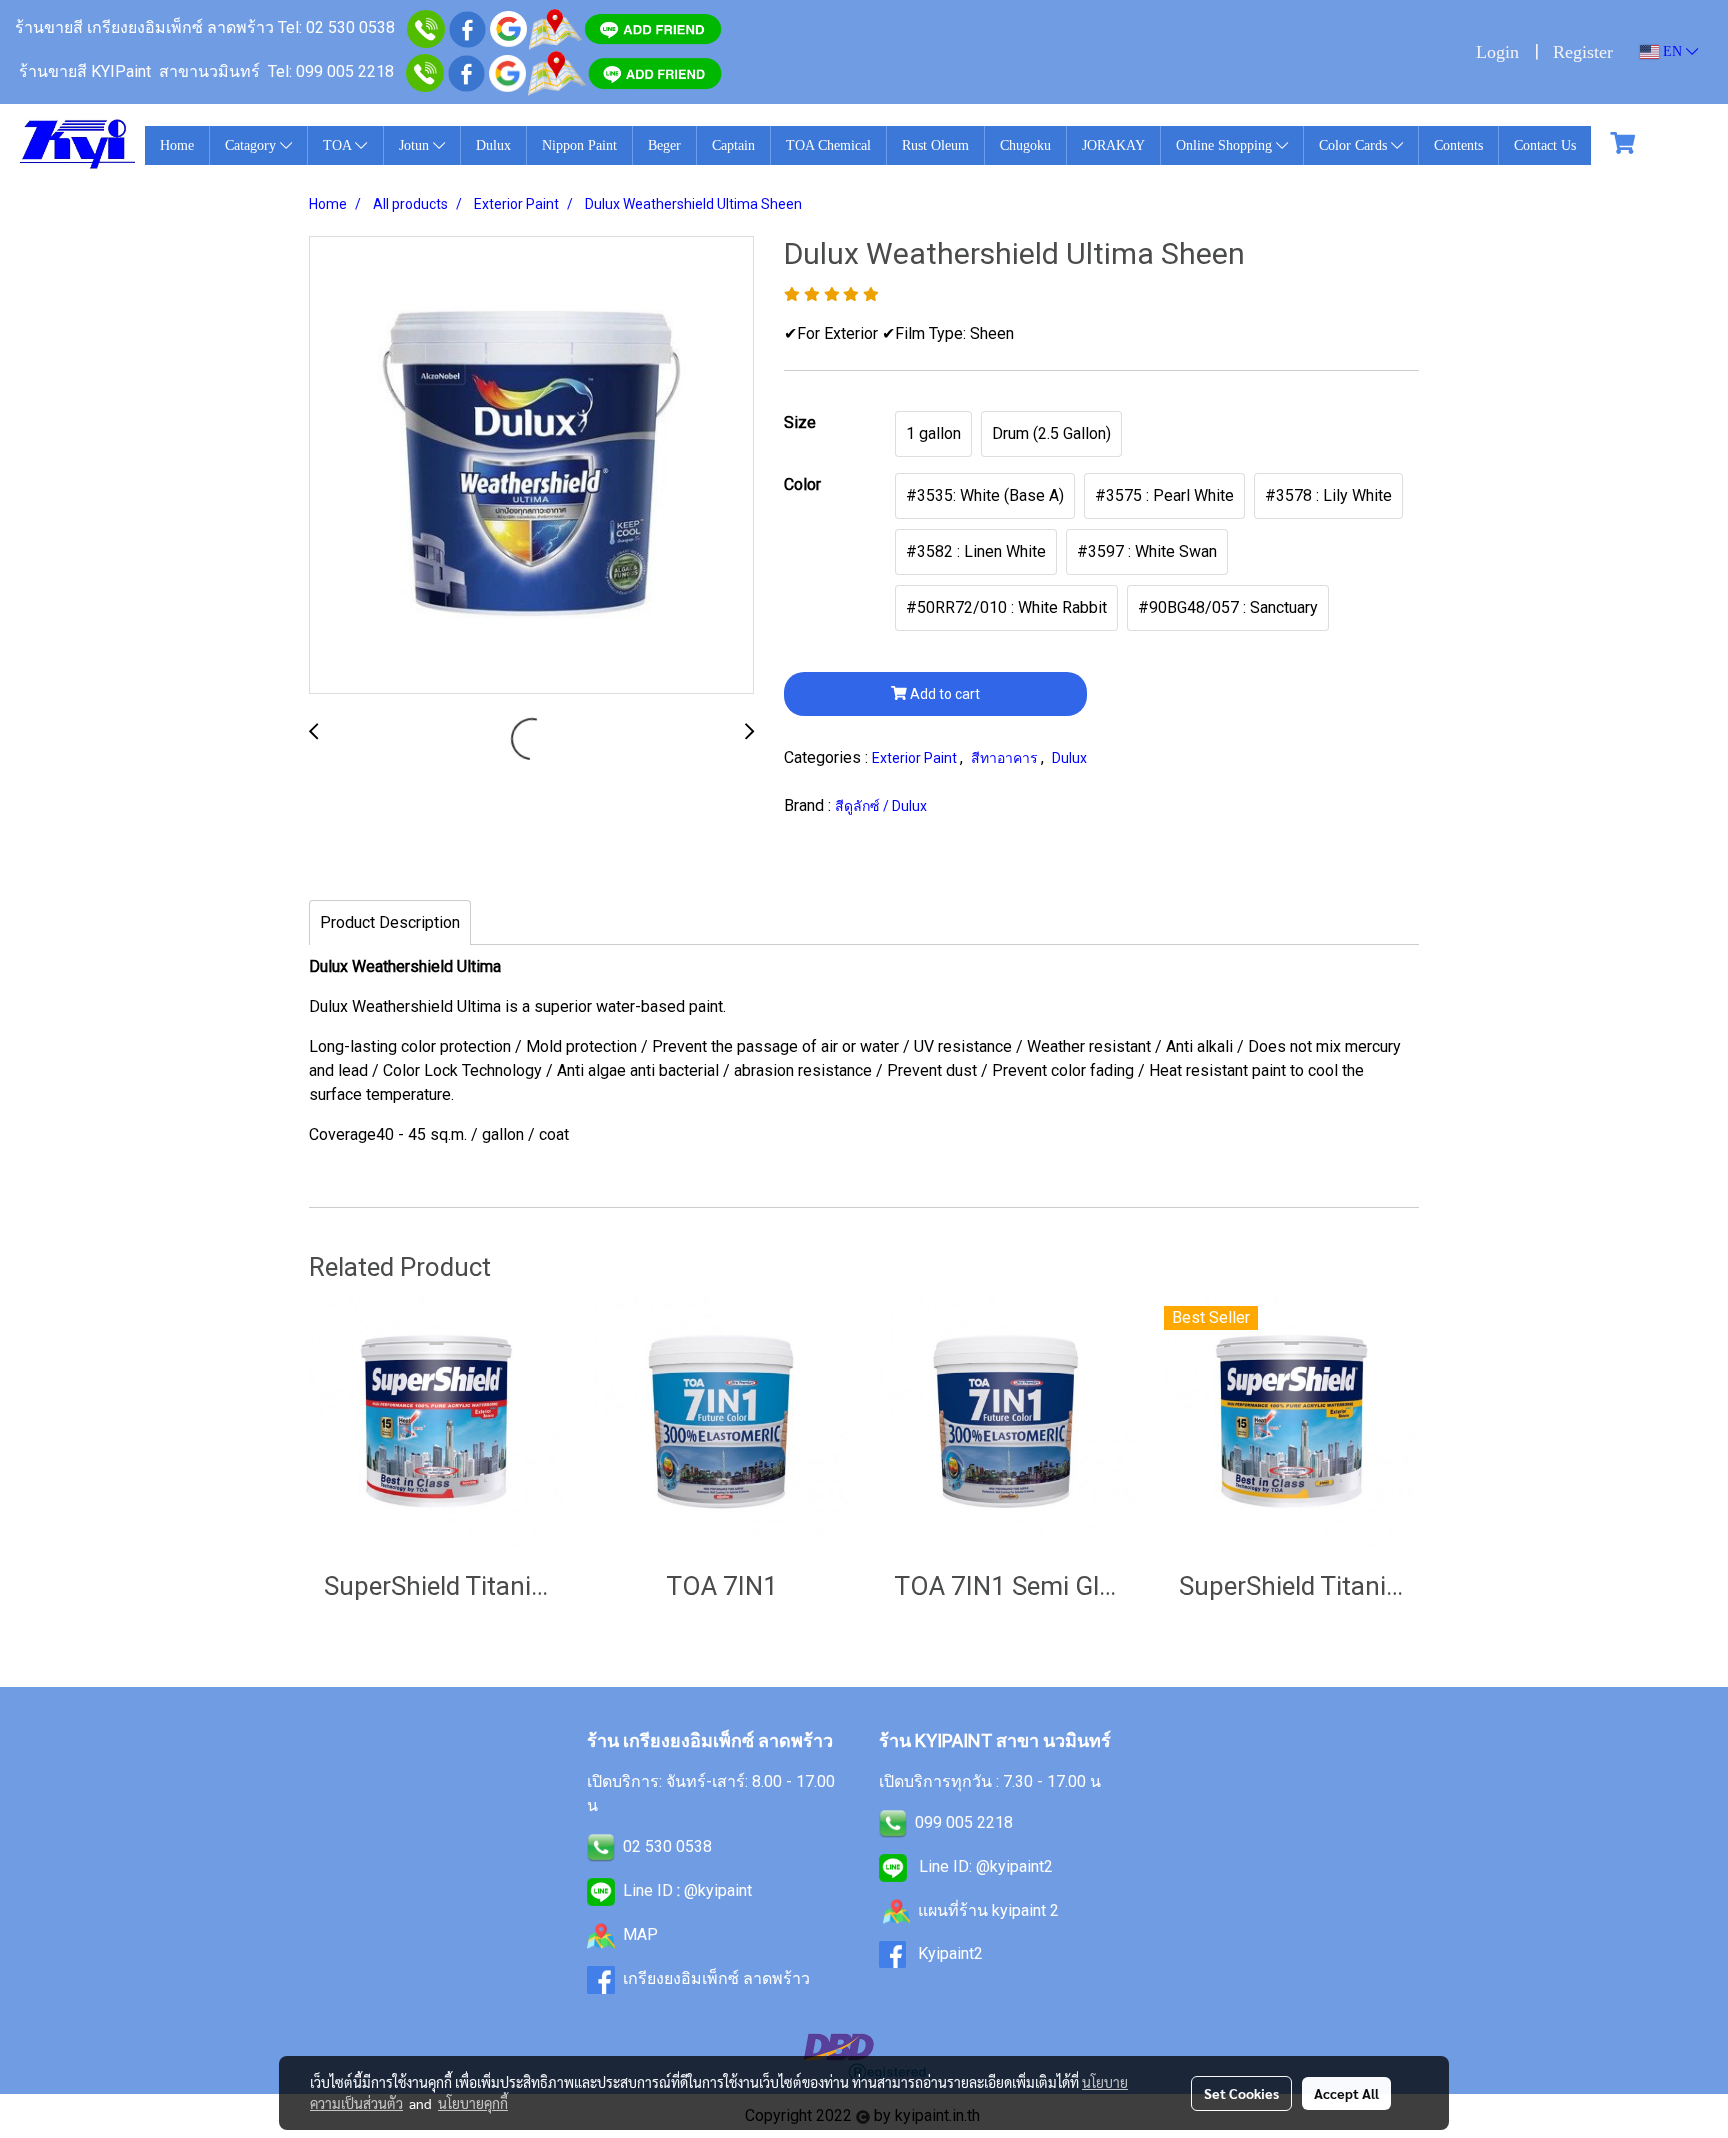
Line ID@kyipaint (685, 1890)
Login (1497, 52)
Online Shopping (1226, 145)
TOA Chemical (828, 145)
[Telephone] (425, 71)
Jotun (416, 145)
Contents (1458, 145)
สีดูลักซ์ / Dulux (881, 806)
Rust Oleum (935, 145)
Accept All (1346, 2093)
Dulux (493, 145)
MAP (640, 1934)
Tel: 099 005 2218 (331, 71)
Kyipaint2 (950, 1953)
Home (177, 145)
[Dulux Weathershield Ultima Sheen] (531, 466)
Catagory (252, 145)
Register (1583, 52)
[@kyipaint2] (655, 71)
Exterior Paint (916, 758)
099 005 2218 (964, 1822)
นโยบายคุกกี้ (473, 2103)
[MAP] (556, 71)
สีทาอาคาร (1006, 758)
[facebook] (467, 27)
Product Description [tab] (390, 922)
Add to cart (943, 694)
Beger (664, 145)
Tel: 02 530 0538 (336, 27)
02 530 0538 (667, 1846)
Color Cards (1355, 145)
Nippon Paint (579, 145)
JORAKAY (1113, 145)
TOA (339, 145)
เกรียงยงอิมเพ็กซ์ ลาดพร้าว (716, 1978)
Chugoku (1025, 145)
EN (1672, 51)
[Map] (555, 27)
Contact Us (1545, 145)
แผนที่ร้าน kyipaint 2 (988, 1910)
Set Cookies (1241, 2093)
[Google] (508, 27)
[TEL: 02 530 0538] (601, 1846)
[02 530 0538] (426, 27)
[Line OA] (653, 27)
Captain (733, 145)
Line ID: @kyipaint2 (984, 1866)
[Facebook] (466, 71)
